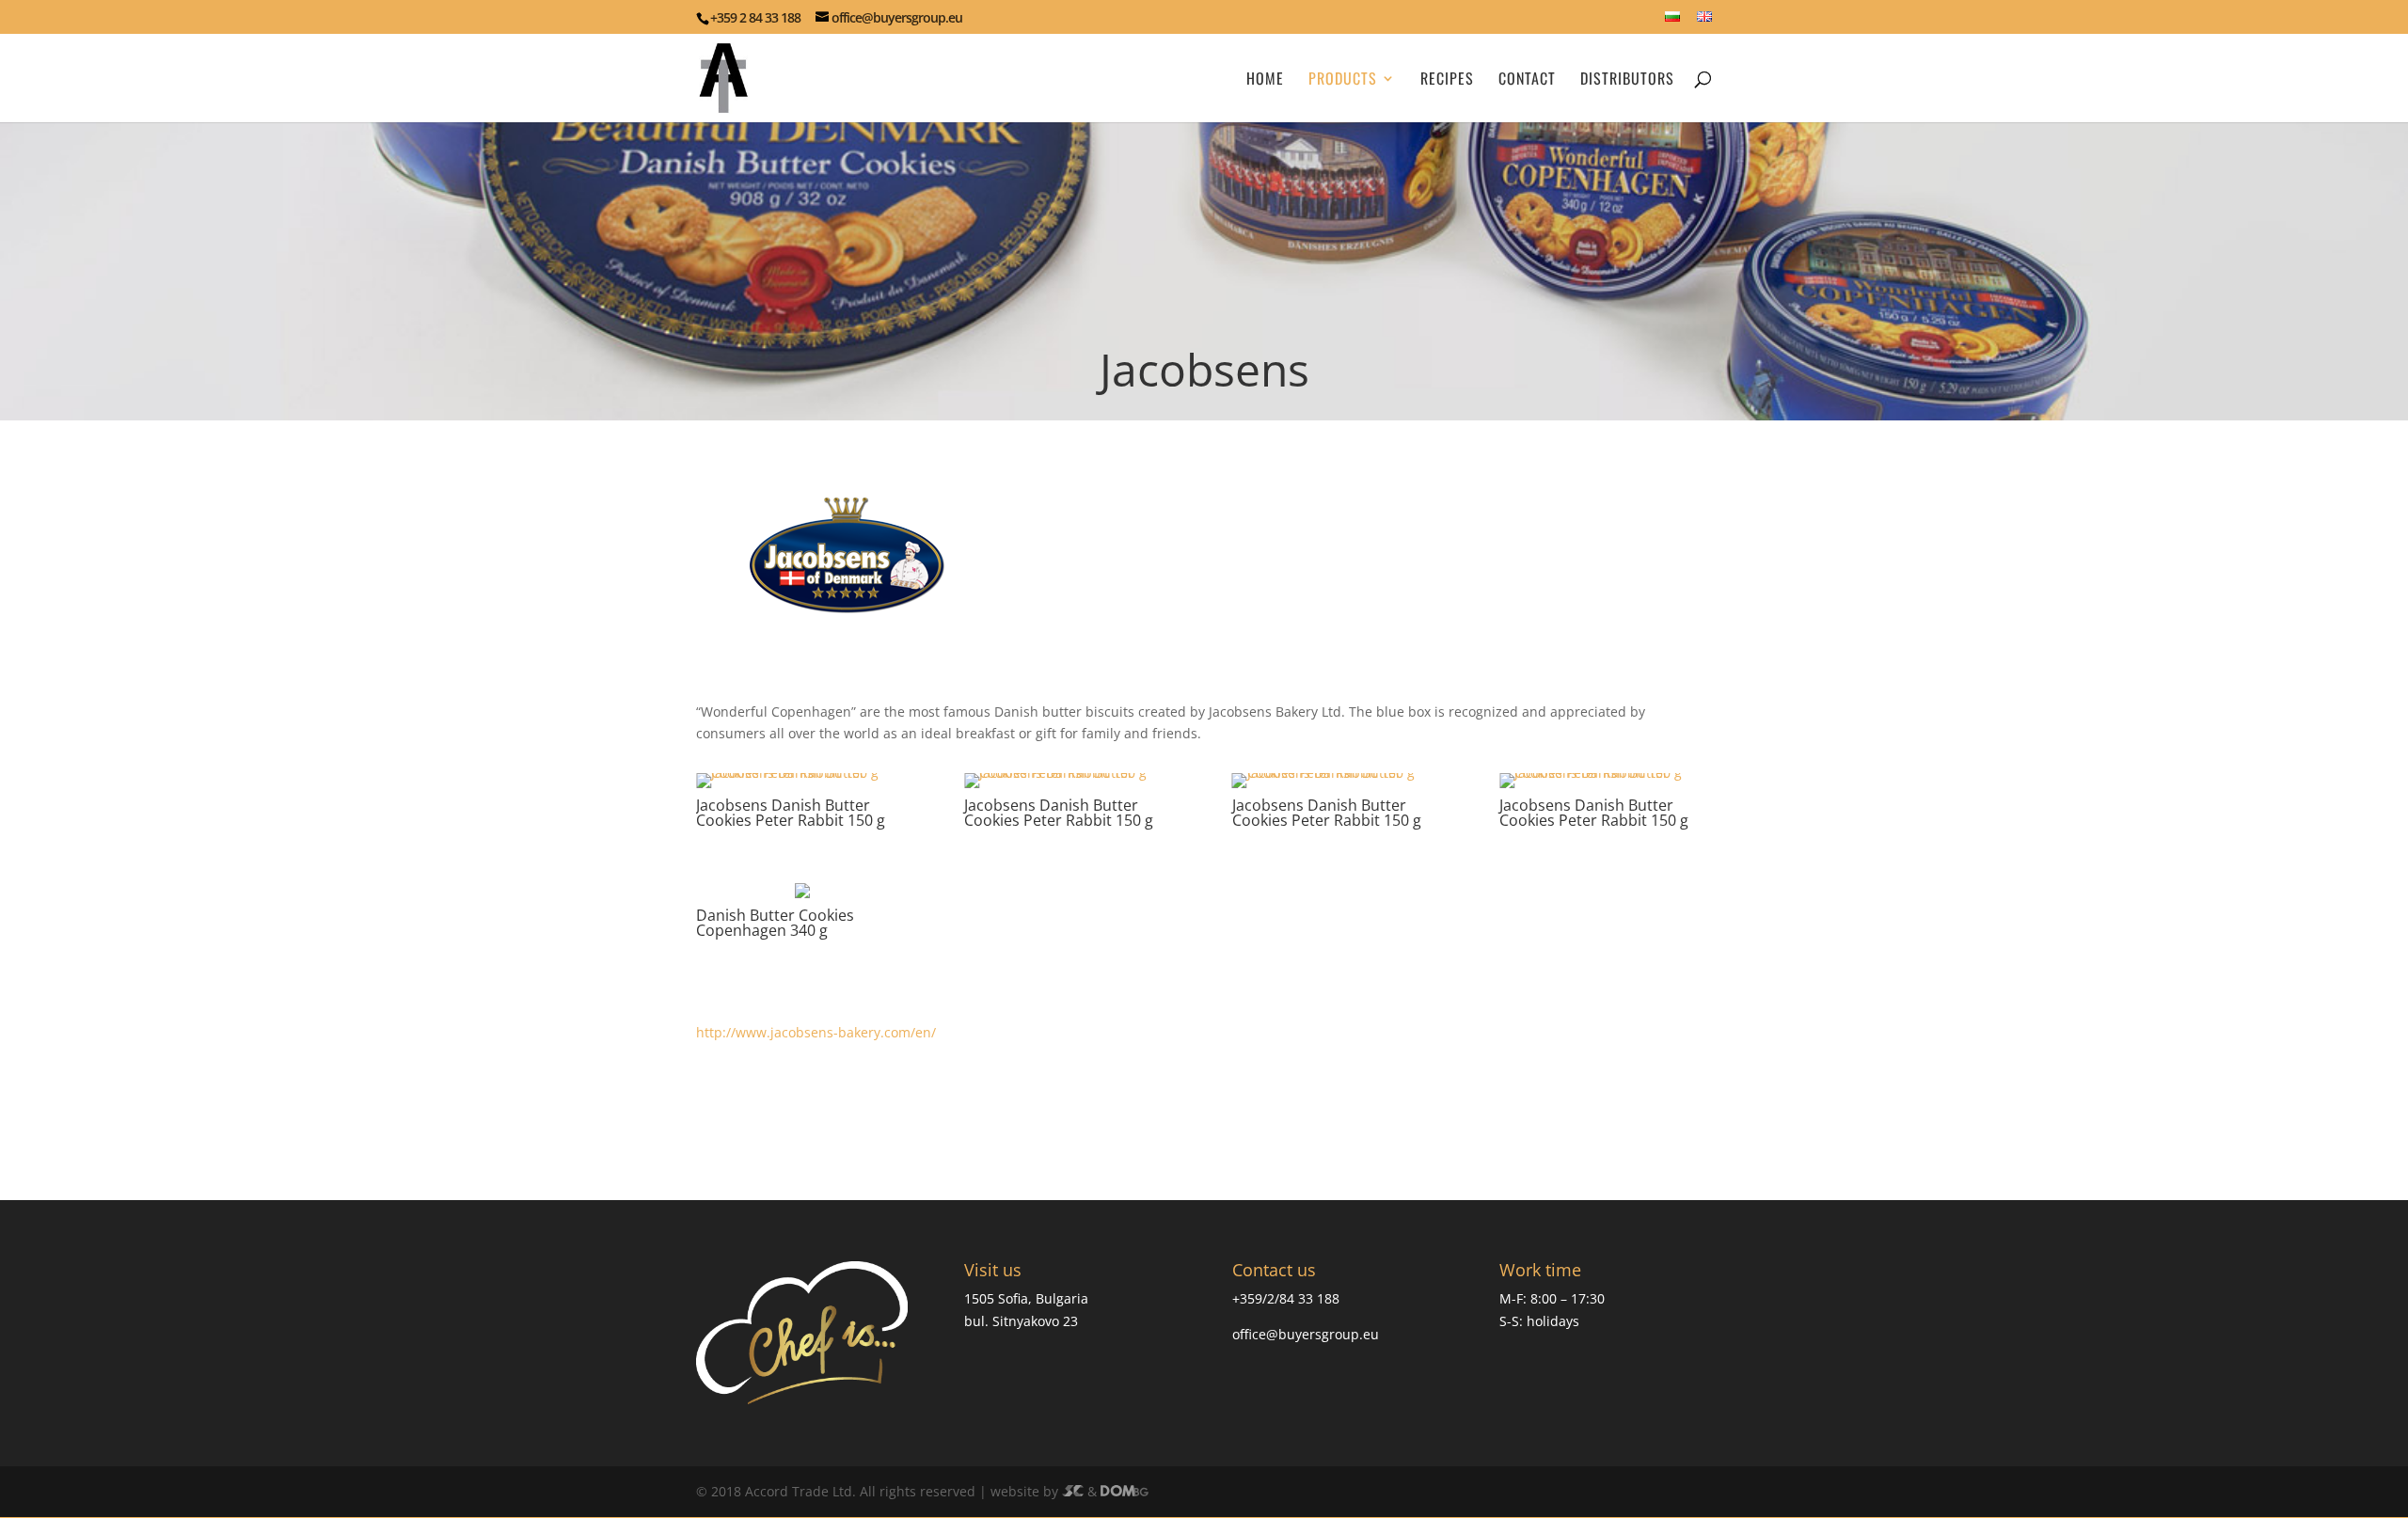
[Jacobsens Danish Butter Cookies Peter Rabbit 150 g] (802, 788)
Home (1265, 80)
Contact (1527, 80)
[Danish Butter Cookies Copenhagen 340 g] (704, 898)
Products (1343, 80)
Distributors (1627, 80)
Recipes (1447, 80)
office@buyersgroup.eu (1306, 1334)
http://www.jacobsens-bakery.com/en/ (816, 1032)
